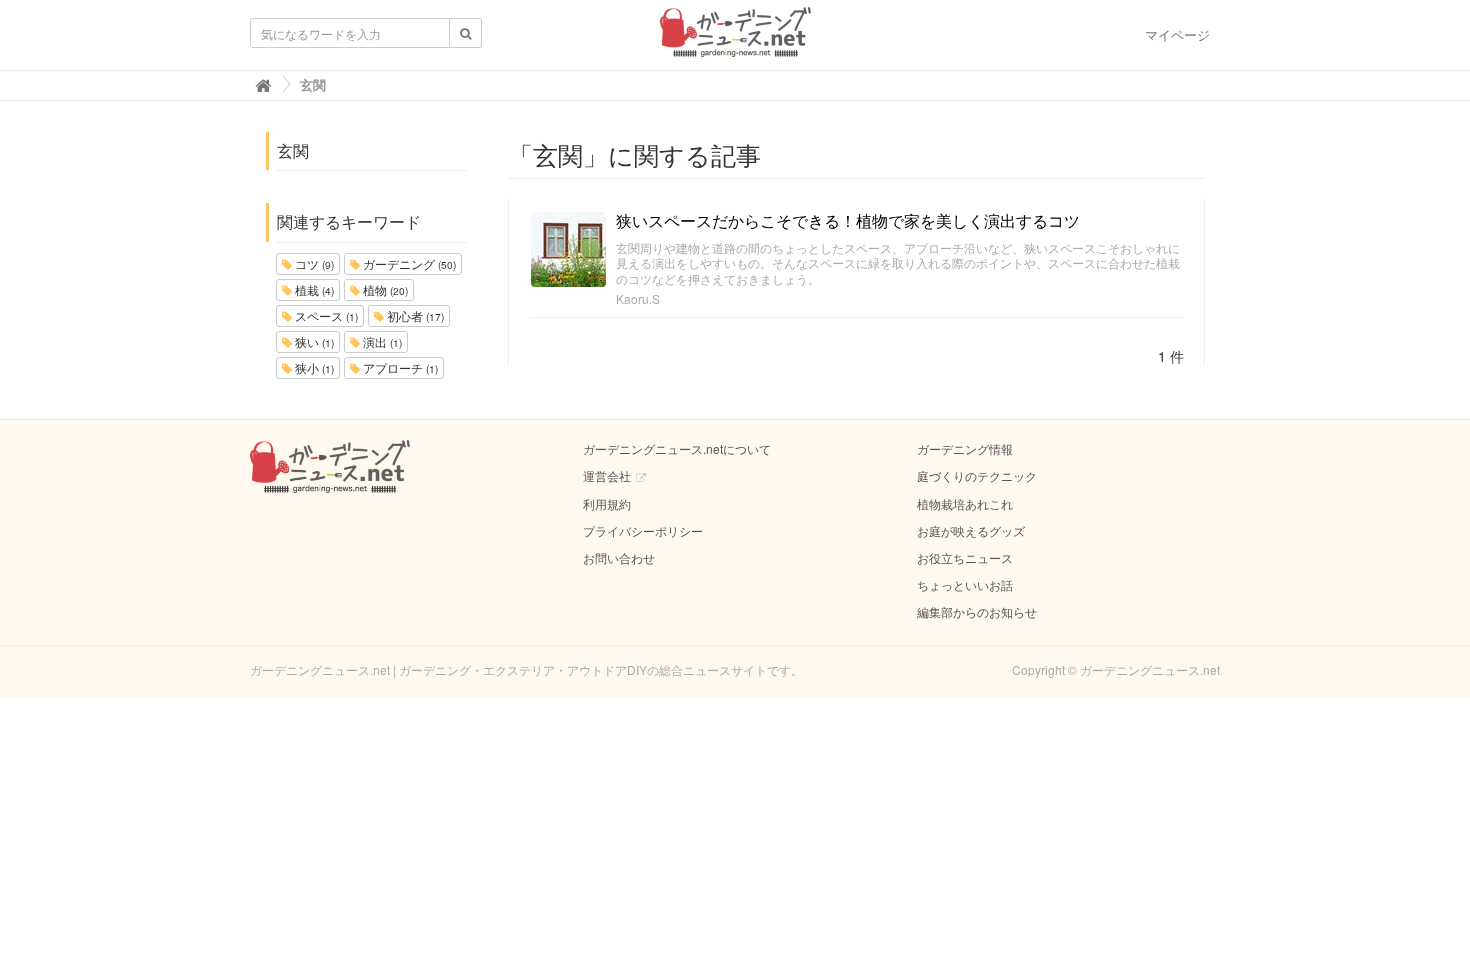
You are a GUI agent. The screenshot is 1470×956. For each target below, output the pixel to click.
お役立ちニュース (965, 557)
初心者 (414, 315)
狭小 (313, 367)
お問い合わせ (619, 557)
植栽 (313, 289)
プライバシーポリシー (643, 530)
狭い (313, 341)
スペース (325, 315)
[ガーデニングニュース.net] (735, 38)
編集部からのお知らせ (977, 611)
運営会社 (607, 475)
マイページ (1177, 34)
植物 (384, 289)
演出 (381, 341)
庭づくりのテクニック (977, 475)
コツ (313, 263)
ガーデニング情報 (965, 448)
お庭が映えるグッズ (971, 530)
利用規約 (607, 503)
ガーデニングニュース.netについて (677, 448)
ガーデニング (408, 263)
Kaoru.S (638, 298)
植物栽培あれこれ (965, 503)
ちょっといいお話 (965, 584)
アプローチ (399, 367)
